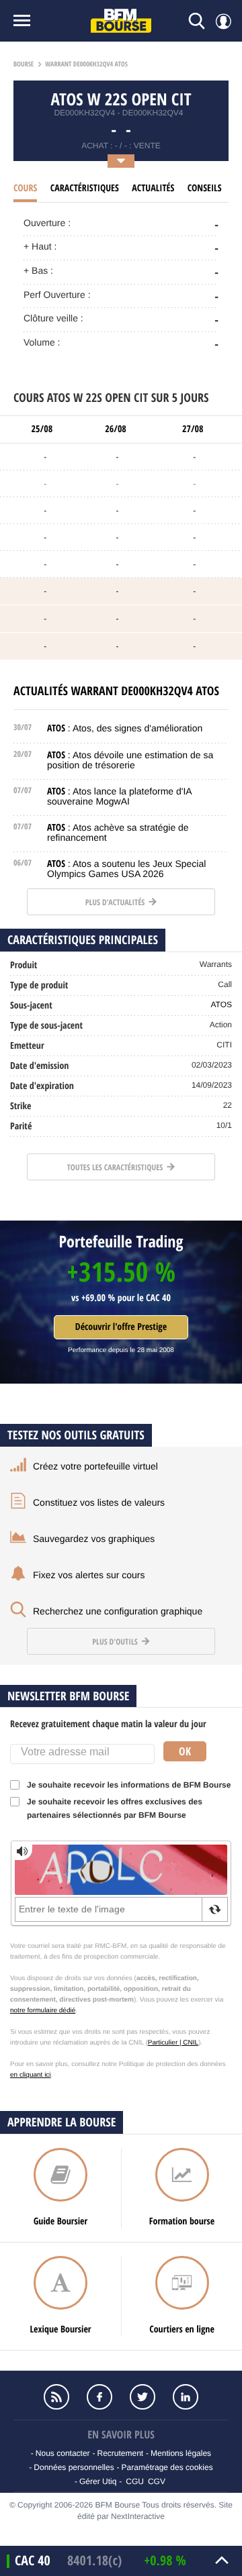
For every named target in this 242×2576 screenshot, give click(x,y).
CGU (135, 2481)
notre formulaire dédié (43, 2011)
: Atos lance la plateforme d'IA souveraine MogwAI (119, 796)
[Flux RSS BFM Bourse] (56, 2397)
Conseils (205, 188)
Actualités (153, 188)
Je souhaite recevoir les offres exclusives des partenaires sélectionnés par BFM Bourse (115, 1808)
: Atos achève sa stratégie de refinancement (118, 832)
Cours (25, 188)
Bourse (24, 64)
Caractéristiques (85, 188)
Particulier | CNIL (173, 2043)
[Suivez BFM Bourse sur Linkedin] (186, 2397)
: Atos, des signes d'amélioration (125, 728)
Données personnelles (74, 2467)
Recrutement (120, 2453)
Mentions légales (181, 2453)
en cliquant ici (31, 2075)
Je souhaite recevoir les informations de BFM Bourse (129, 1785)
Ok (185, 1751)
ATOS (221, 1004)
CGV (157, 2481)
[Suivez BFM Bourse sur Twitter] (143, 2397)
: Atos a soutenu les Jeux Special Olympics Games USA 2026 (126, 869)
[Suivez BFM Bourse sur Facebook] (99, 2397)
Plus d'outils (116, 1642)
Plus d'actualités (116, 902)
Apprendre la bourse (62, 2122)
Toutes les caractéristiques (116, 1167)
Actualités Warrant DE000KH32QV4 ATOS (116, 691)
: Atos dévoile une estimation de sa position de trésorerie (130, 760)
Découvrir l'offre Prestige (121, 1327)
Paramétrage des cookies (167, 2467)
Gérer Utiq (98, 2481)
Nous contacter (63, 2453)
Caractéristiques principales (83, 940)
